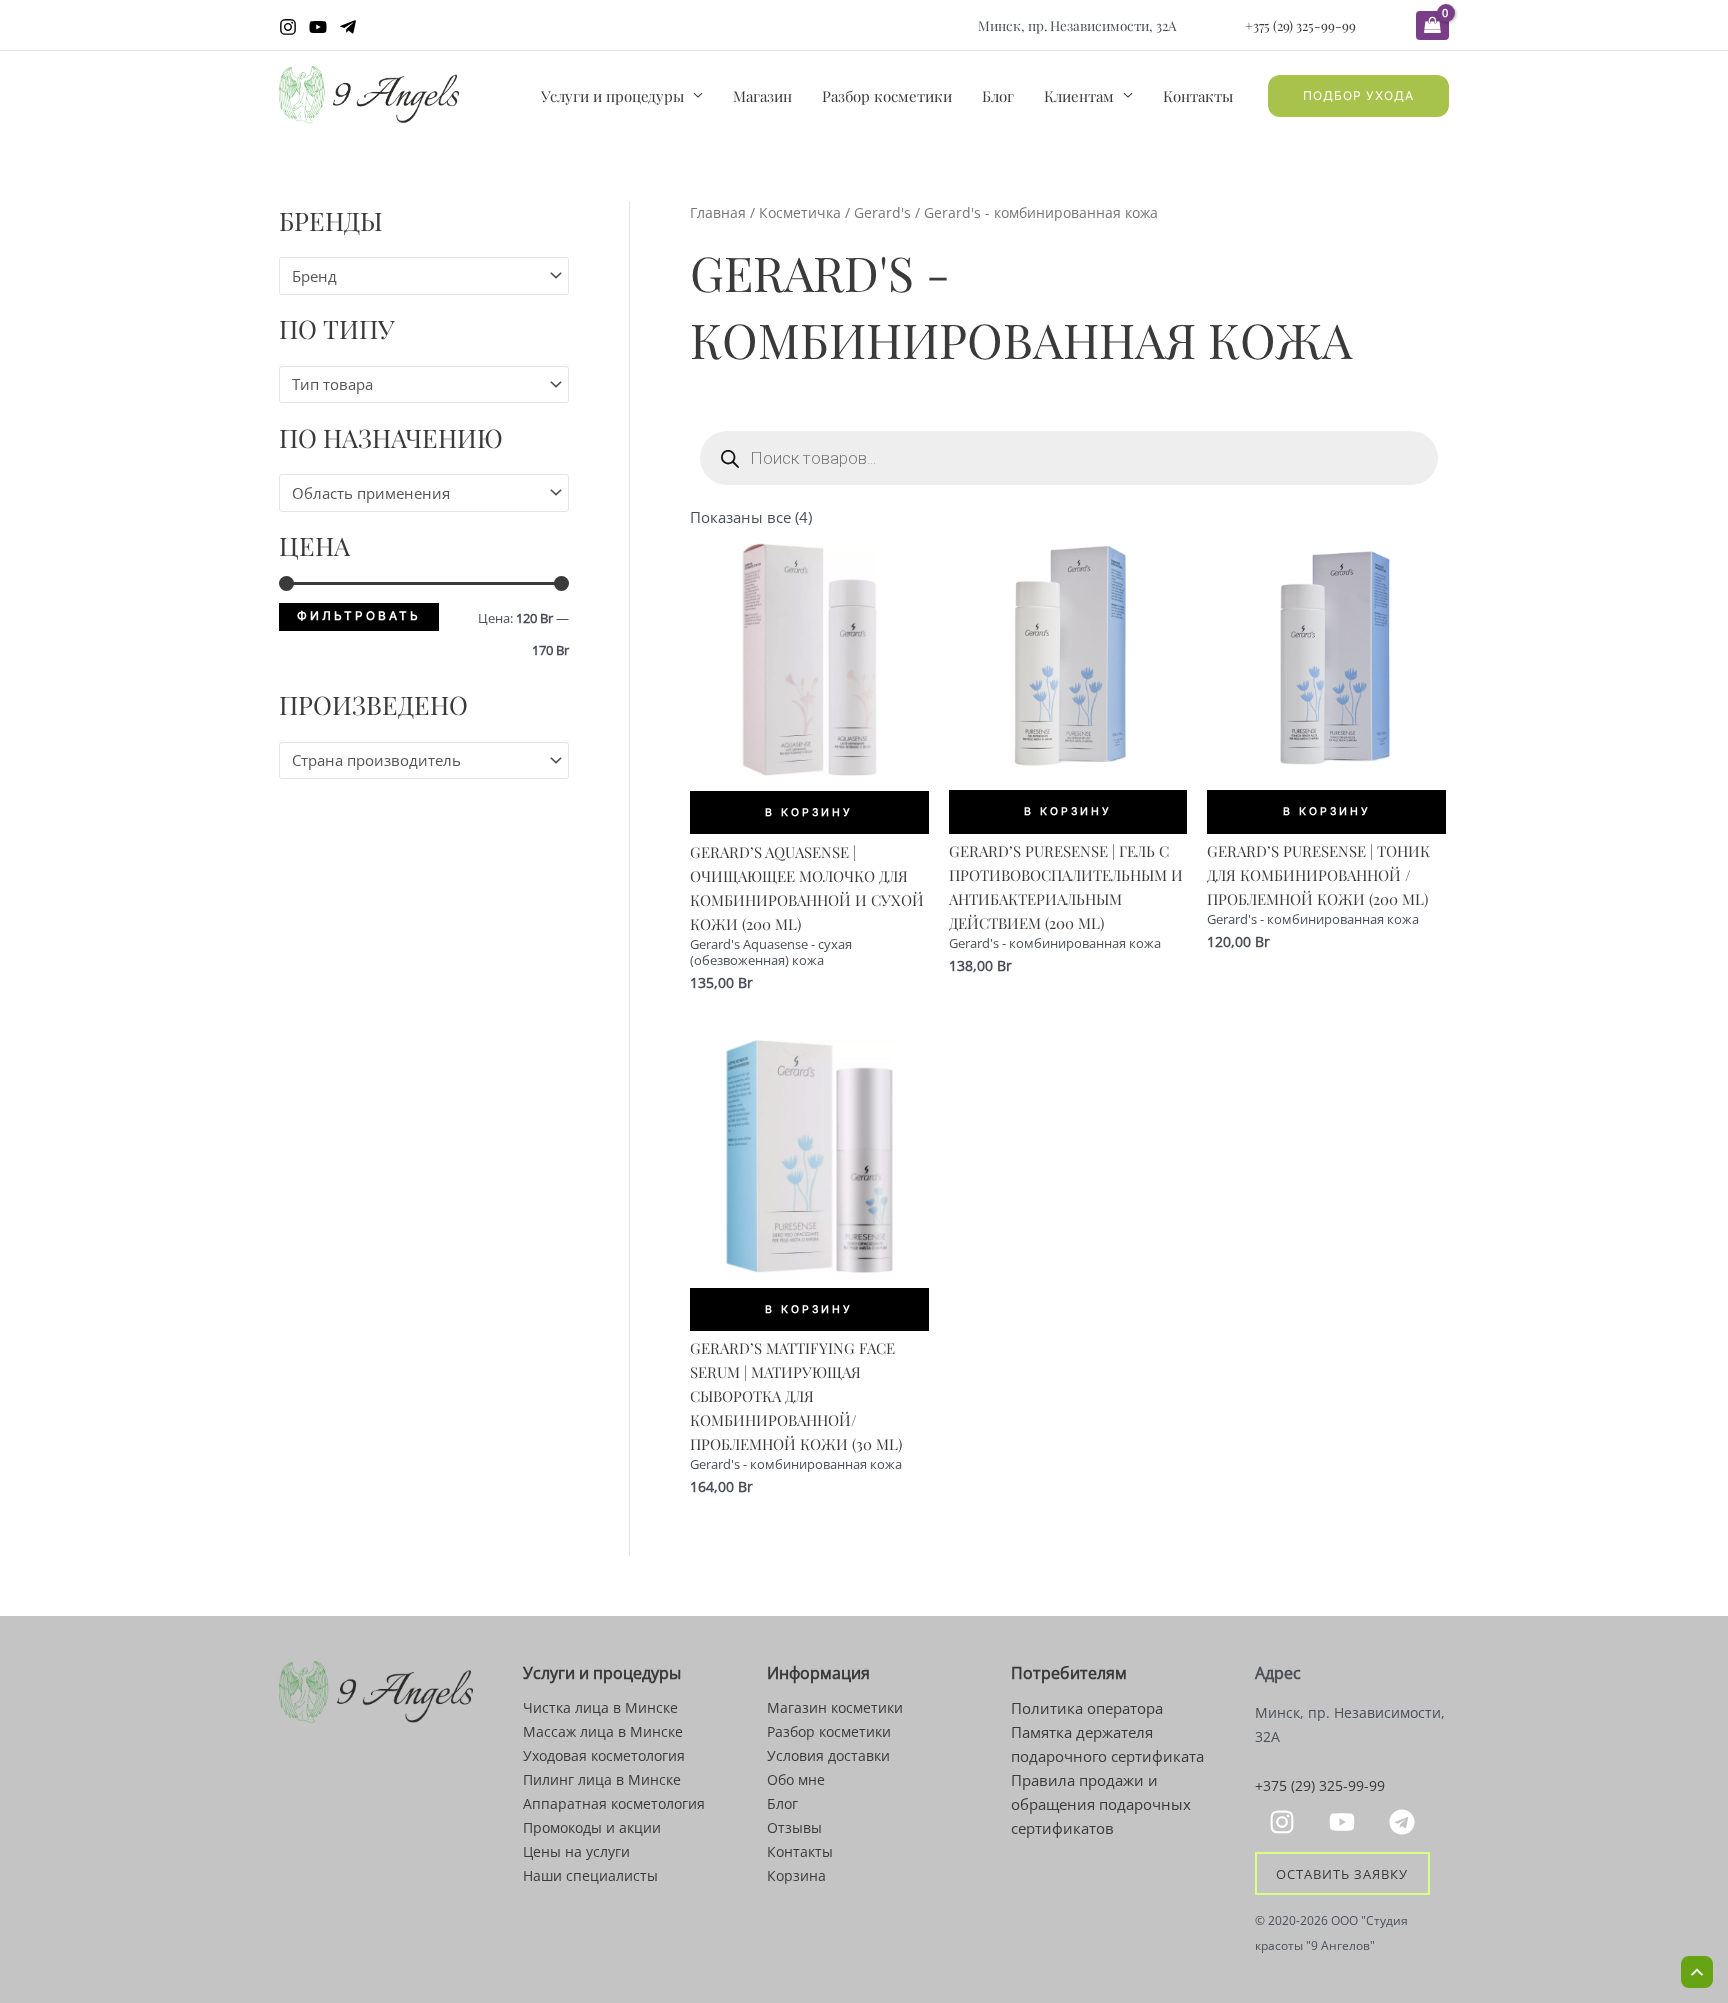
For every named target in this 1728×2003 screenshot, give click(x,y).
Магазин (762, 96)
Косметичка (800, 212)
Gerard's (882, 212)
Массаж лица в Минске (603, 1731)
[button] (1358, 96)
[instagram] (1285, 1822)
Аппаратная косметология (614, 1803)
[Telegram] (348, 27)
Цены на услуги (576, 1851)
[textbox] (415, 276)
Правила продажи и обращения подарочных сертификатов (1101, 1804)
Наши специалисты (590, 1875)
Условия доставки (828, 1755)
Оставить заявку (1342, 1874)
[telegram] (1405, 1822)
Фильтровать (359, 616)
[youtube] (1345, 1822)
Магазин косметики (835, 1707)
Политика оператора (1087, 1708)
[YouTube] (318, 27)
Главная (718, 212)
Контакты (1198, 96)
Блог (998, 96)
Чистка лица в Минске (600, 1707)
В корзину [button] (809, 812)
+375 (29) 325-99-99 (1300, 25)
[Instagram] (288, 27)
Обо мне (796, 1779)
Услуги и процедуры (612, 96)
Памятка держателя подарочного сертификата (1107, 1744)
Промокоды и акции (592, 1827)
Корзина (796, 1875)
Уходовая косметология (604, 1755)
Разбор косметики (887, 96)
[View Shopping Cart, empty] (1432, 25)
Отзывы (794, 1827)
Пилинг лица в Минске (602, 1779)
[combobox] (424, 275)
